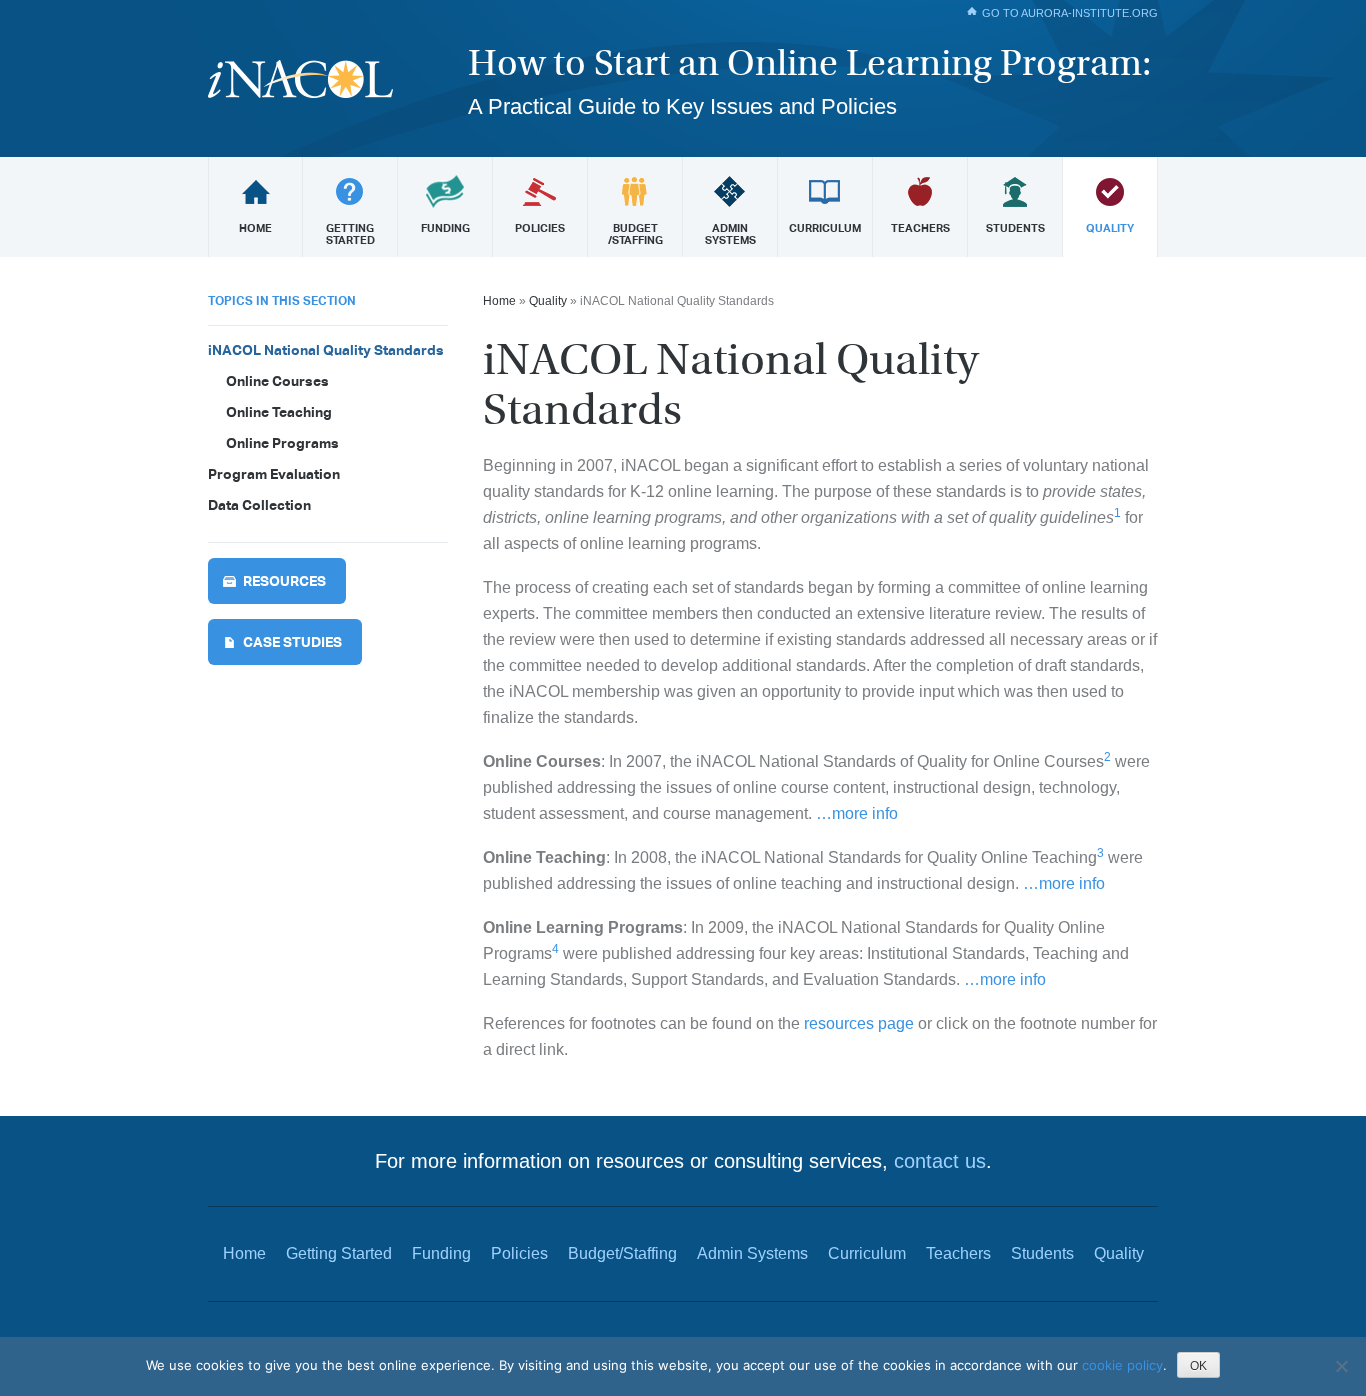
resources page (859, 1023)
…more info (855, 813)
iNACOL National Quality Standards (326, 350)
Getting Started (339, 1253)
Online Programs (282, 443)
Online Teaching (279, 412)
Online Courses (277, 381)
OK (1198, 1366)
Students (1042, 1253)
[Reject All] (1341, 1366)
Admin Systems (752, 1253)
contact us (940, 1161)
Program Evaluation (274, 474)
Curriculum (867, 1253)
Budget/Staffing (622, 1253)
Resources (284, 581)
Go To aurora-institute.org (1070, 13)
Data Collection (259, 505)
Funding (441, 1253)
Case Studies (292, 642)
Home (499, 301)
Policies (519, 1253)
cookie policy (1122, 1365)
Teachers (958, 1253)
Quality (548, 301)
